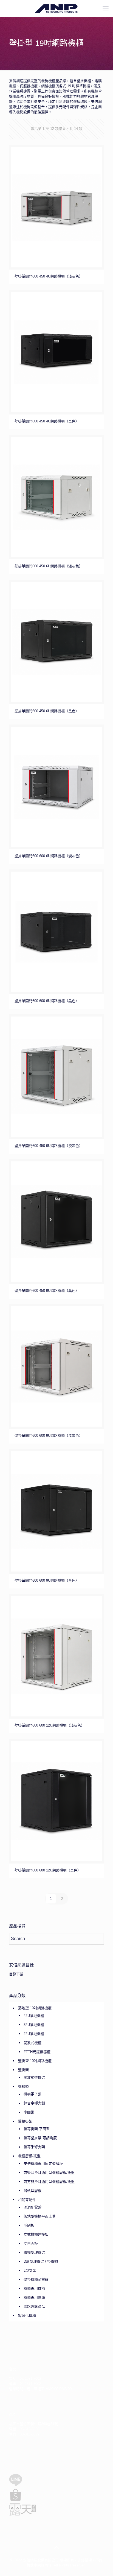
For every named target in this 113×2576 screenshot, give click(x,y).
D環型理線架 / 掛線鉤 (41, 2261)
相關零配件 (27, 2200)
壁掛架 (23, 2070)
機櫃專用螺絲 (34, 2298)
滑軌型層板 (33, 2191)
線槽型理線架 (34, 2252)
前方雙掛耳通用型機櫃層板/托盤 (49, 2182)
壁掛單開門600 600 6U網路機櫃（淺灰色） (49, 856)
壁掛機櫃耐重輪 (36, 2279)
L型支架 (30, 2270)
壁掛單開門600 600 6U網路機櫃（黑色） (47, 1001)
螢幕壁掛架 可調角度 (40, 2138)
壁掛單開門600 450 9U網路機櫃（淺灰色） (49, 1146)
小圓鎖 (29, 2112)
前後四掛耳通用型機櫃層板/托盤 (49, 2173)
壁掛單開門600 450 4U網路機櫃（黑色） (47, 421)
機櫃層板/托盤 (29, 2156)
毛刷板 (29, 2225)
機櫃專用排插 (34, 2289)
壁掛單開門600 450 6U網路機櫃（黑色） (47, 711)
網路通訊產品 (34, 2307)
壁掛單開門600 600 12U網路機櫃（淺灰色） (50, 1725)
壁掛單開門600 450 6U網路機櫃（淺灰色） (49, 566)
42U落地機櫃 (34, 2016)
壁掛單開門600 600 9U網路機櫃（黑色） (47, 1580)
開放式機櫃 (33, 2043)
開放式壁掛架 (34, 2077)
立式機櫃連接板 (36, 2234)
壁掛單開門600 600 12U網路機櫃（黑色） (48, 1870)
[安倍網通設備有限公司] (56, 8)
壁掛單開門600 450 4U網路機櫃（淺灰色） (49, 276)
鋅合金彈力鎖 (34, 2103)
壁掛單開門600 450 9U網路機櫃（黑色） (47, 1291)
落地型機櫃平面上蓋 (40, 2216)
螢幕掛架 (25, 2121)
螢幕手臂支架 (34, 2147)
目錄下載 (16, 1974)
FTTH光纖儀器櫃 (37, 2052)
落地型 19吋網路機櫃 (35, 2008)
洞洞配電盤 (33, 2207)
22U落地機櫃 (34, 2034)
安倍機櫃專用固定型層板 (43, 2164)
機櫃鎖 (23, 2086)
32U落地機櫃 (34, 2025)
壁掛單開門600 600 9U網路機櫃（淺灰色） (49, 1436)
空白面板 (31, 2243)
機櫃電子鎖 (33, 2094)
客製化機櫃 (27, 2316)
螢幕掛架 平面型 (37, 2129)
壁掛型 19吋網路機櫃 (35, 2061)
